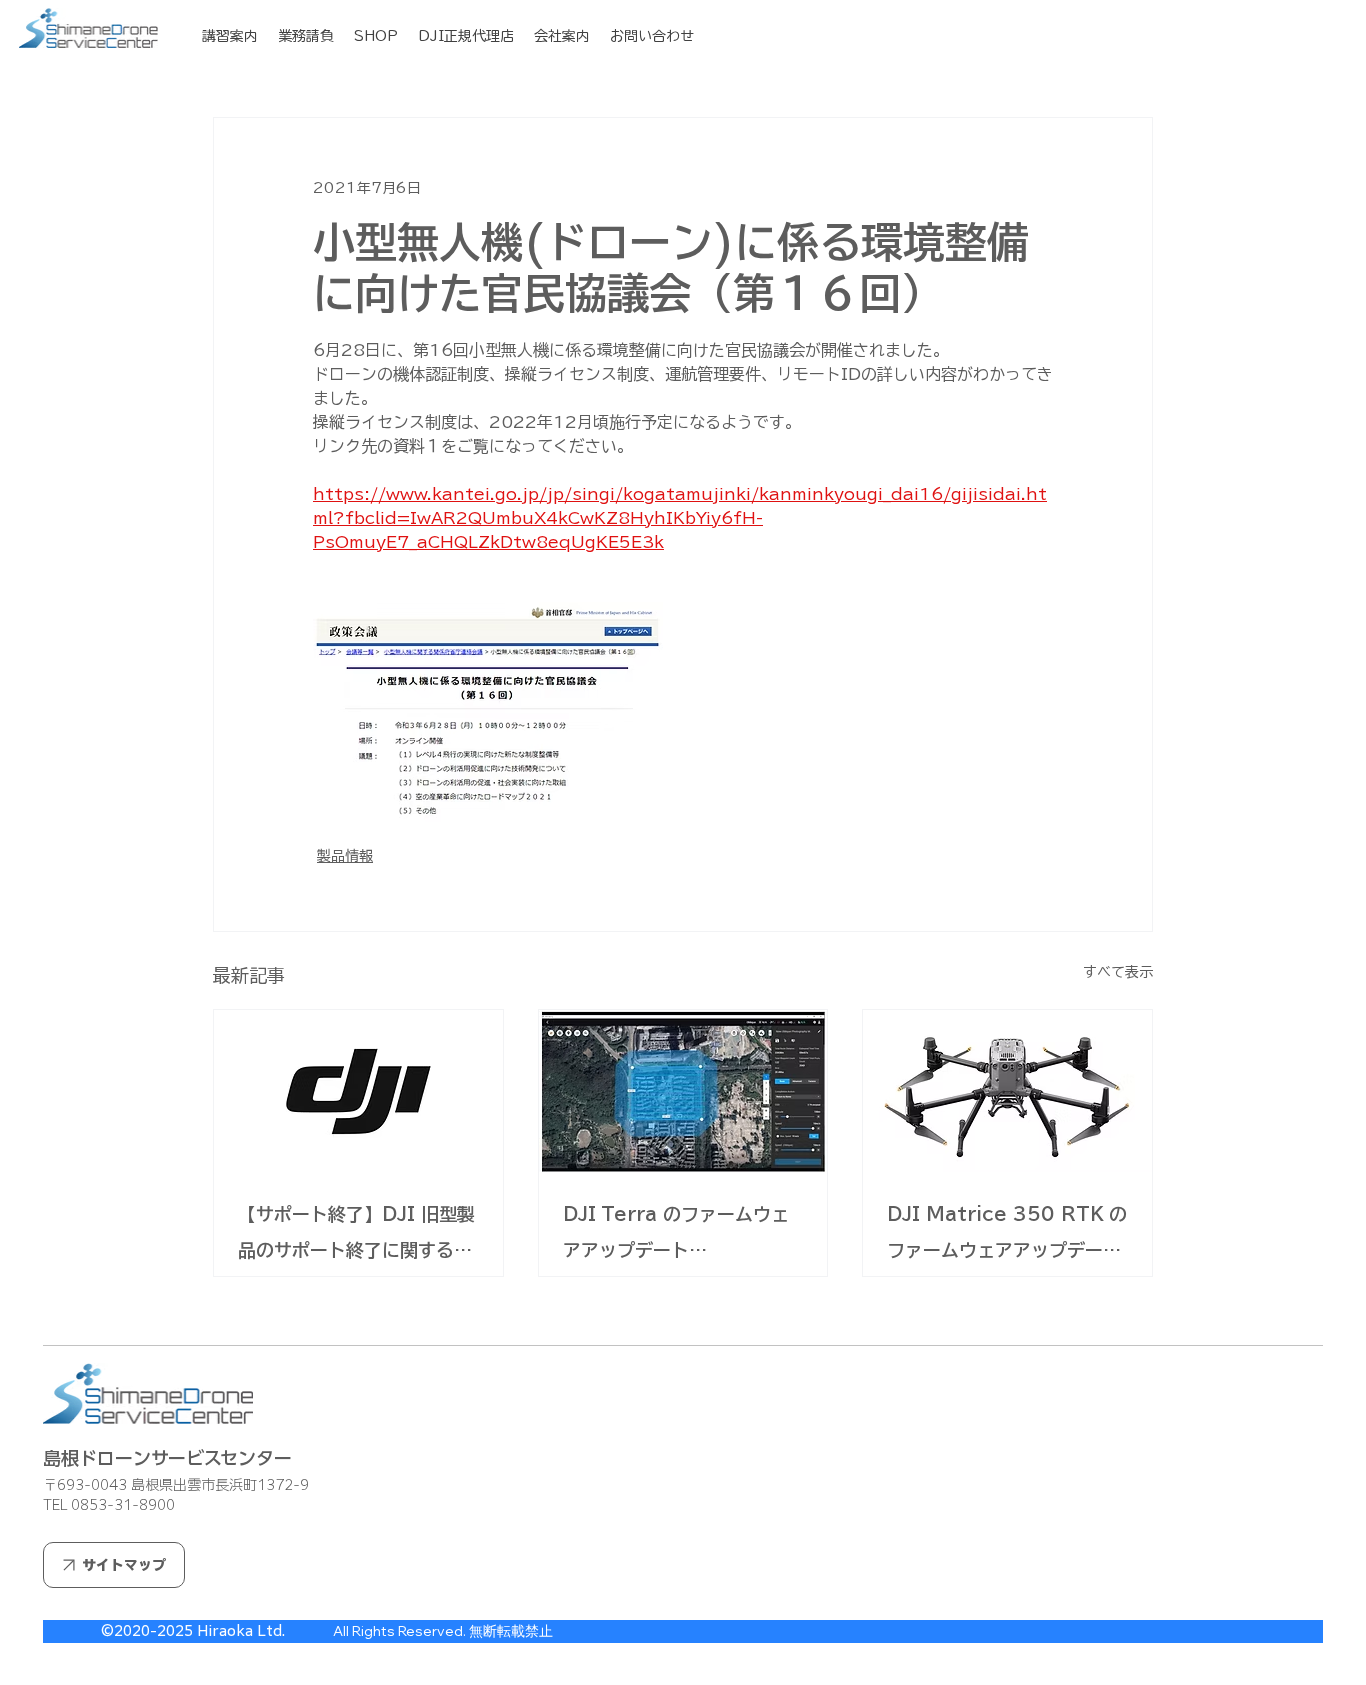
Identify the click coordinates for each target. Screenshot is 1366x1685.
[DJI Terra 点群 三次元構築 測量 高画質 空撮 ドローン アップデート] (683, 1091)
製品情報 (345, 856)
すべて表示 (1118, 972)
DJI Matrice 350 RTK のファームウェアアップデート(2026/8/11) (1007, 1236)
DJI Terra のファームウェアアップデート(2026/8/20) (676, 1236)
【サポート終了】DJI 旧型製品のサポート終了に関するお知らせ (356, 1236)
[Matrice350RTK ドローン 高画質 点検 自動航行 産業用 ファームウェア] (1007, 1091)
